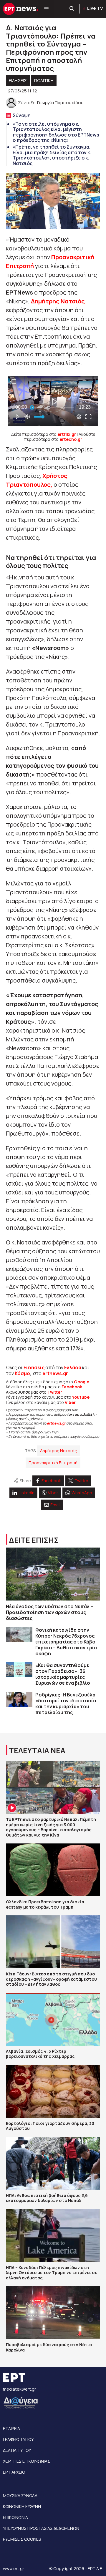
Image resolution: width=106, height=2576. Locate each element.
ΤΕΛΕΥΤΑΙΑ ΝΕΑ (37, 1750)
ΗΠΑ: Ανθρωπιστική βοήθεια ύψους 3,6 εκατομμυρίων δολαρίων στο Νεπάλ (47, 2198)
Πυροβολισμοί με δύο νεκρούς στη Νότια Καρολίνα (49, 2347)
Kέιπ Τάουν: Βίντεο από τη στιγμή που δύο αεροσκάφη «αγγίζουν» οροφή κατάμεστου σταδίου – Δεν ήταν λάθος (51, 1979)
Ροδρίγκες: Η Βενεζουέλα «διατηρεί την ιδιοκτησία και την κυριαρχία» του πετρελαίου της (66, 1704)
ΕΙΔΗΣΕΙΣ (18, 80)
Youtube (81, 1397)
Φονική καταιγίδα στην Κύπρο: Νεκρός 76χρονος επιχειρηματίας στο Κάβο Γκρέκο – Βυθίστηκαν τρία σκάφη (66, 1642)
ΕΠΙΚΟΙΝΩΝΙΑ (15, 2517)
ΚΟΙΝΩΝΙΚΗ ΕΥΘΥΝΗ (22, 2506)
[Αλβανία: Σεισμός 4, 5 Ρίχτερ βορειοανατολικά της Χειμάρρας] (53, 2019)
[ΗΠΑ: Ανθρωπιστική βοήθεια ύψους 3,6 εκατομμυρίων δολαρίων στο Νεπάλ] (53, 2163)
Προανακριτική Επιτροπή (53, 1463)
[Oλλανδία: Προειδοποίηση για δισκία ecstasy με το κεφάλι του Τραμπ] (53, 1870)
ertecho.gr (71, 439)
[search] (72, 9)
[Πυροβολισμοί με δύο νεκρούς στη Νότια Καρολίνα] (53, 2313)
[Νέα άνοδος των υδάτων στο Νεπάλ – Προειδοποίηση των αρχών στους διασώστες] (53, 1574)
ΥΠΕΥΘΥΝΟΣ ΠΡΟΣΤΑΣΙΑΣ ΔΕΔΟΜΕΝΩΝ (41, 2528)
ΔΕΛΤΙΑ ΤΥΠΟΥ (17, 2450)
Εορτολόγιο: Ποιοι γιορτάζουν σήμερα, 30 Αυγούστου (50, 2126)
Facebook (72, 1387)
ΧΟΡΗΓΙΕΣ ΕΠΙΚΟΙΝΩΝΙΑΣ (26, 2461)
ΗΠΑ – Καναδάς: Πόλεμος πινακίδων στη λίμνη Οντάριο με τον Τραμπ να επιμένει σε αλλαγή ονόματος (52, 2273)
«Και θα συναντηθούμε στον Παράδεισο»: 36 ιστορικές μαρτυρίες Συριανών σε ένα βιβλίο (63, 1674)
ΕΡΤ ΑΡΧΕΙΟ (14, 2472)
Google (82, 1382)
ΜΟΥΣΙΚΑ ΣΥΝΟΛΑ (20, 2496)
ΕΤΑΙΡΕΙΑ (11, 2428)
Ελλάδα (73, 1367)
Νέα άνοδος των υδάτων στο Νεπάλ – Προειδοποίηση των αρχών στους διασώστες (49, 1612)
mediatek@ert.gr (19, 2389)
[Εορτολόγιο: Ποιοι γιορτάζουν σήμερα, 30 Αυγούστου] (53, 2091)
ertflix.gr (67, 434)
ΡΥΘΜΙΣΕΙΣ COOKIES (22, 2539)
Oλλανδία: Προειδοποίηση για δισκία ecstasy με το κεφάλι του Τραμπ (45, 1904)
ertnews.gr (56, 1423)
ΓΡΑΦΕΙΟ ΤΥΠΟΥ (18, 2439)
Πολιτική (44, 80)
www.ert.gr (14, 2568)
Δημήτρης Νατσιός (58, 301)
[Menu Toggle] (46, 9)
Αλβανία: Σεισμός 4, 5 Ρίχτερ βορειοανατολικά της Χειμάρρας (40, 2054)
